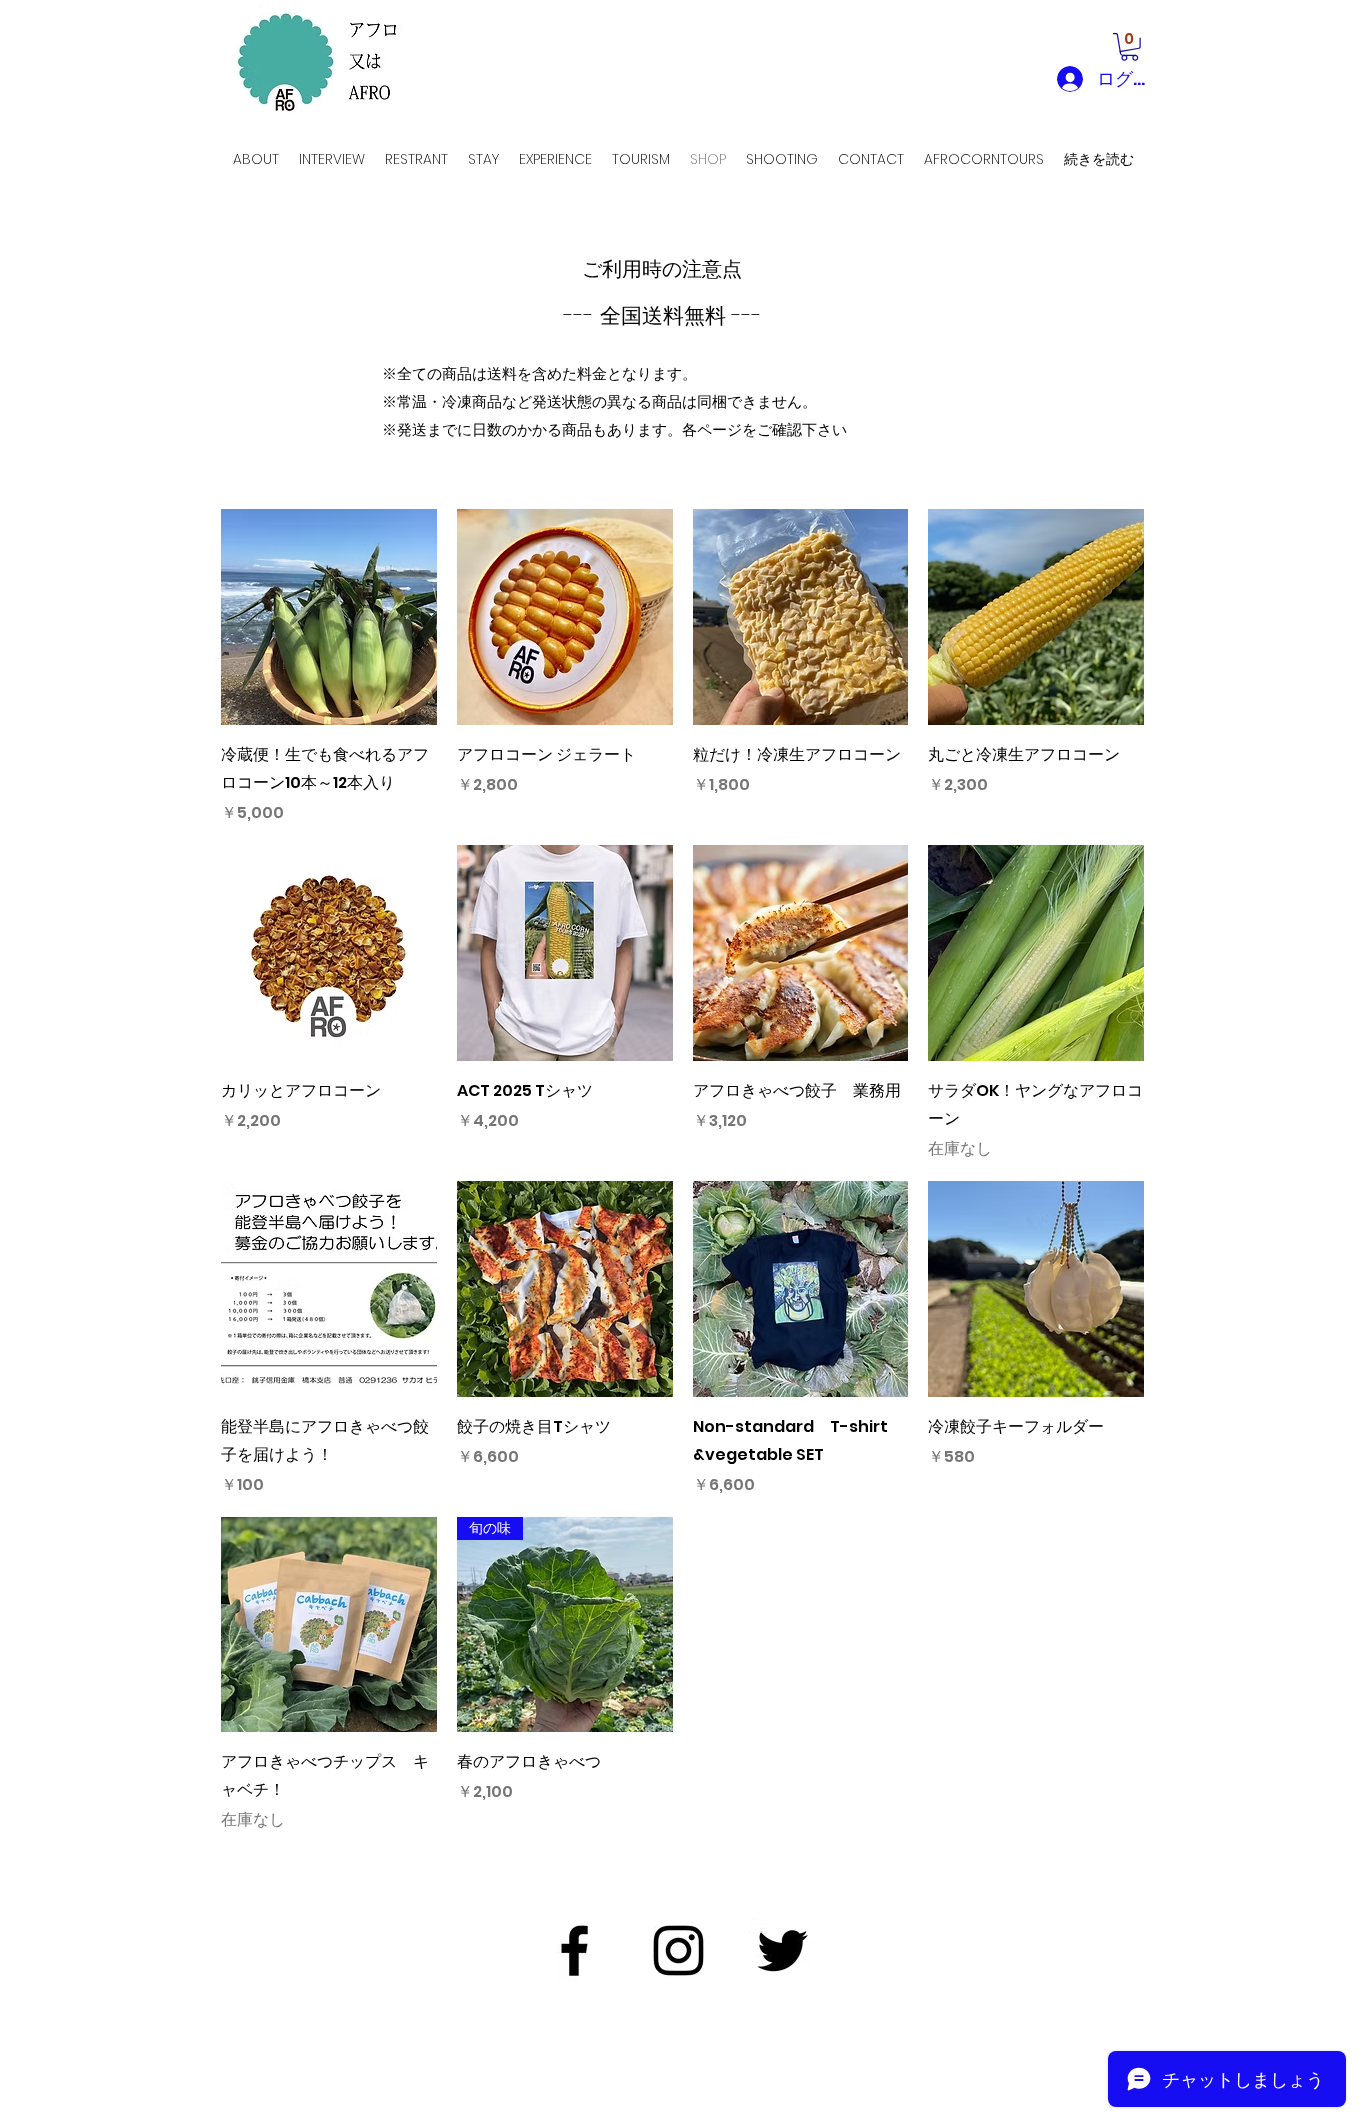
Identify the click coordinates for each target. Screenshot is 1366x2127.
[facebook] (574, 1950)
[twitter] (782, 1950)
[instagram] (678, 1950)
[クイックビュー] (329, 617)
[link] (1129, 47)
